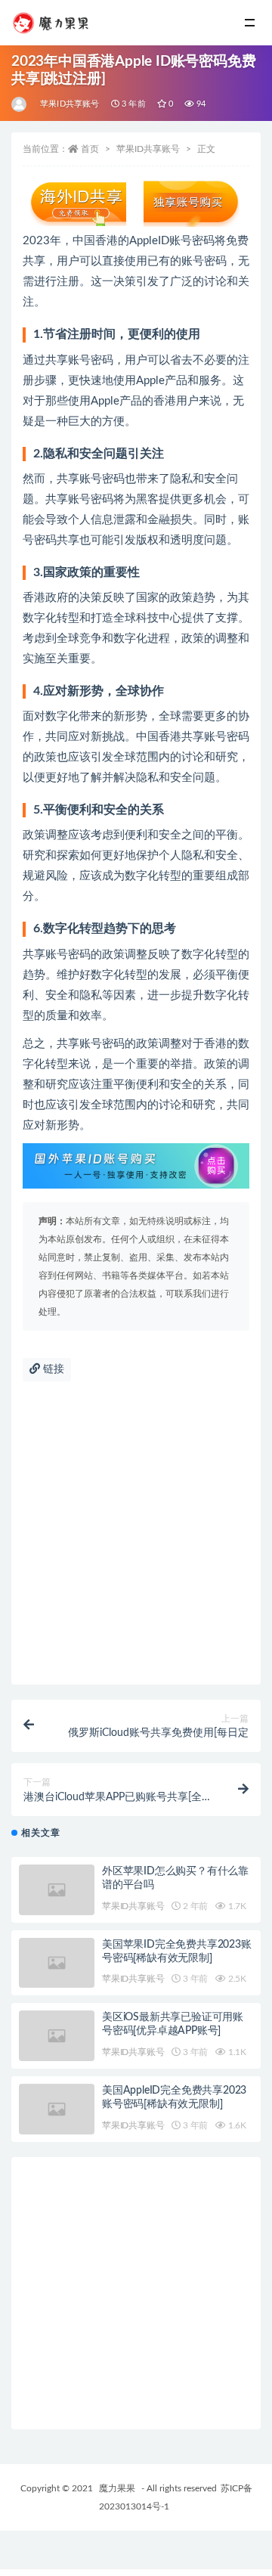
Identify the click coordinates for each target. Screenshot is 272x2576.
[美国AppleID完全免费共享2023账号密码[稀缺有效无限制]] (57, 2109)
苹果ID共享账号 (70, 104)
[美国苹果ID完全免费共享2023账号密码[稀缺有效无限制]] (57, 1963)
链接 (52, 1369)
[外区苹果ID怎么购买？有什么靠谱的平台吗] (57, 1890)
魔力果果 (117, 2488)
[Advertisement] (136, 1541)
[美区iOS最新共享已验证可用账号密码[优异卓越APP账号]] (57, 2036)
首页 (90, 149)
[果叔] (20, 104)
